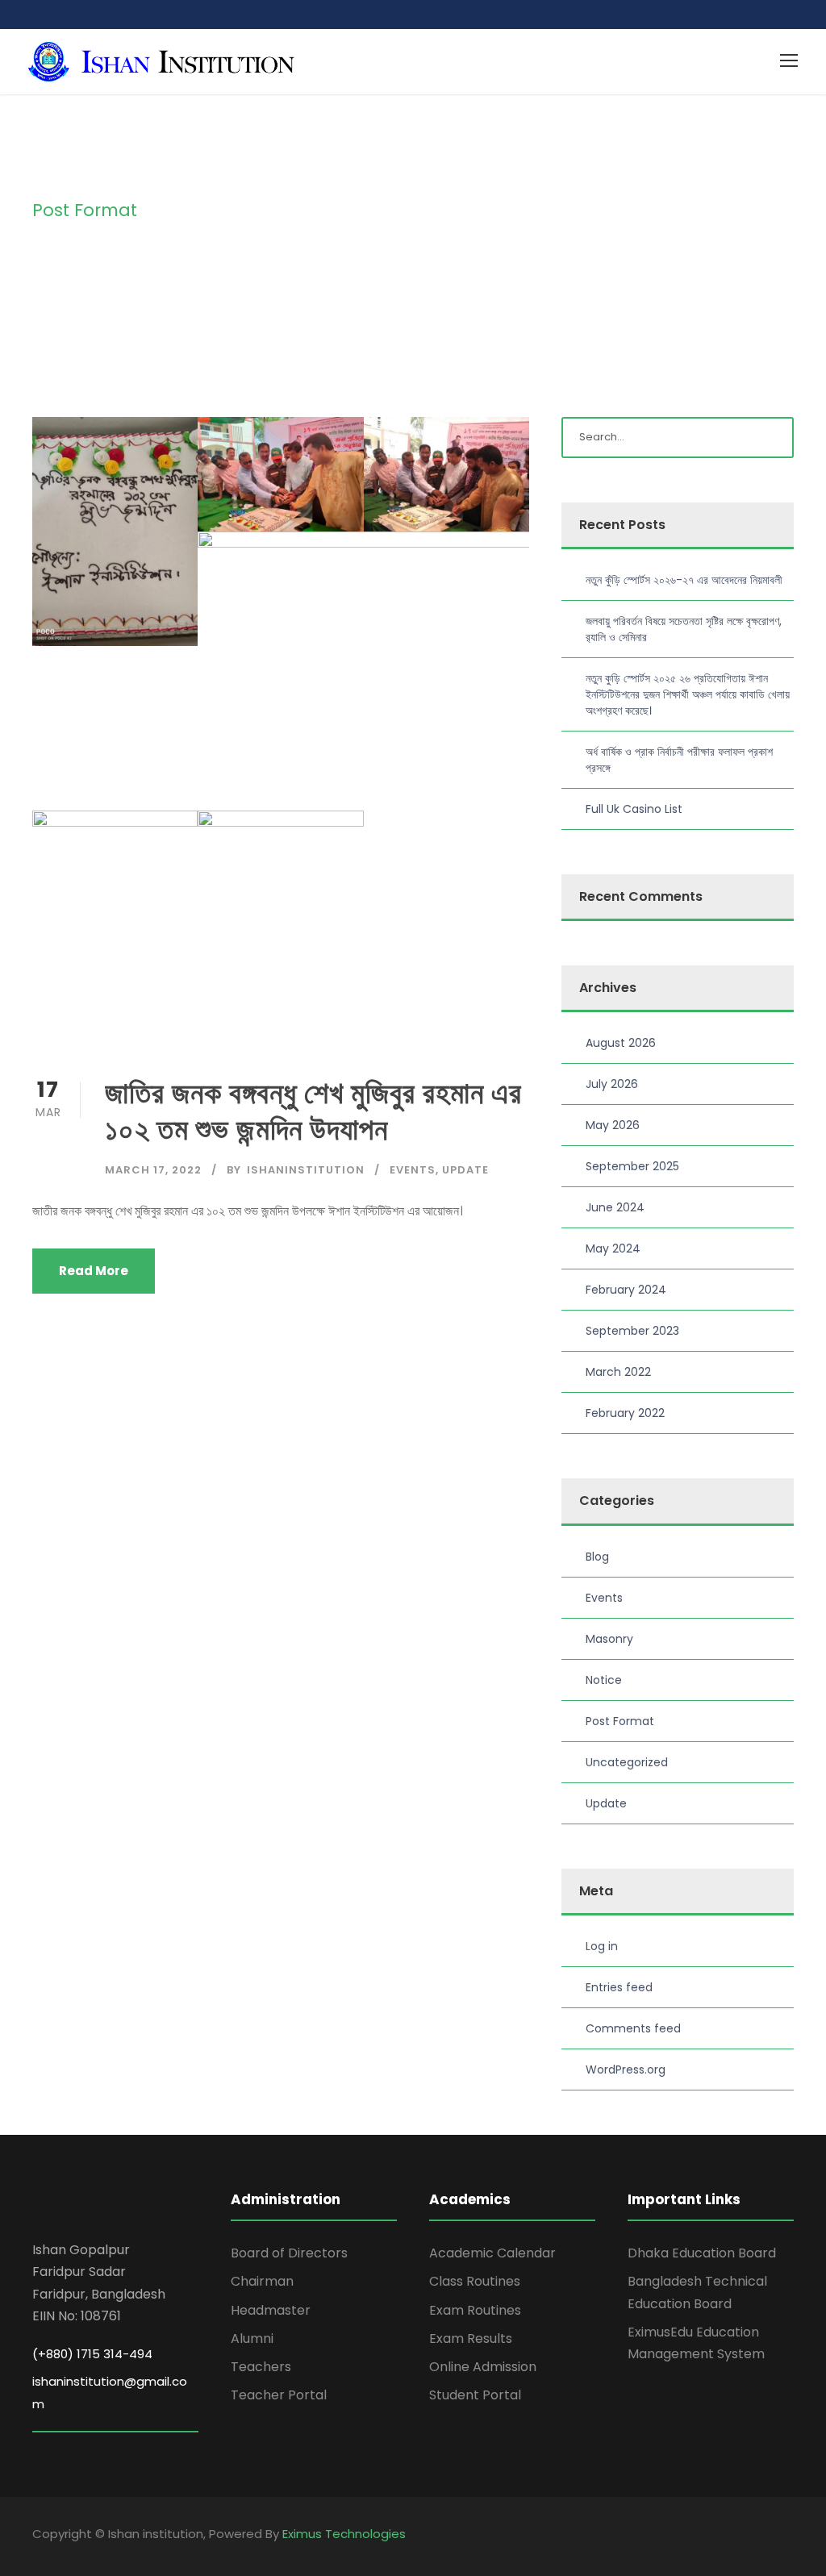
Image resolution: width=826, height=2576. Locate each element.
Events (413, 1170)
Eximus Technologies (344, 2534)
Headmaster (271, 2310)
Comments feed (633, 2028)
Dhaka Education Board (702, 2253)
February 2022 (625, 1413)
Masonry (609, 1639)
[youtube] (788, 2536)
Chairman (262, 2281)
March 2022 (618, 1372)
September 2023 (632, 1331)
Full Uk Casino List (634, 809)
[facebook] (759, 2536)
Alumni (252, 2338)
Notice (604, 1680)
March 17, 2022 (153, 1170)
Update (465, 1170)
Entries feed (619, 1987)
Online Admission (483, 2367)
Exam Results (471, 2338)
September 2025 (632, 1166)
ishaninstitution (306, 1170)
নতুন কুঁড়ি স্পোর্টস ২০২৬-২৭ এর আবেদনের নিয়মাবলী (684, 580)
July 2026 (612, 1084)
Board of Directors (289, 2253)
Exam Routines (475, 2310)
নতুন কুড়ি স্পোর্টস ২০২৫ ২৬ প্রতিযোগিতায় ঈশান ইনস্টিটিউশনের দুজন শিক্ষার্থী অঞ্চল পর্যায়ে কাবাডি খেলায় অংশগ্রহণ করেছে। (688, 694)
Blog (597, 1557)
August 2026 (621, 1043)
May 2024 (613, 1248)
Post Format (620, 1721)
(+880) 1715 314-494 (92, 2354)
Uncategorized (627, 1762)
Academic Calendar (492, 2253)
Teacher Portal (279, 2395)
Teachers (261, 2367)
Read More (94, 1271)
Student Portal (475, 2395)
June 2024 (615, 1207)
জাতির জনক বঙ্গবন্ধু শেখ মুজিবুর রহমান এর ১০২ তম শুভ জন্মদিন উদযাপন (313, 1111)
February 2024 (626, 1290)
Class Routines (475, 2281)
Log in (602, 1946)
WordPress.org (626, 2070)
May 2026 (613, 1125)
